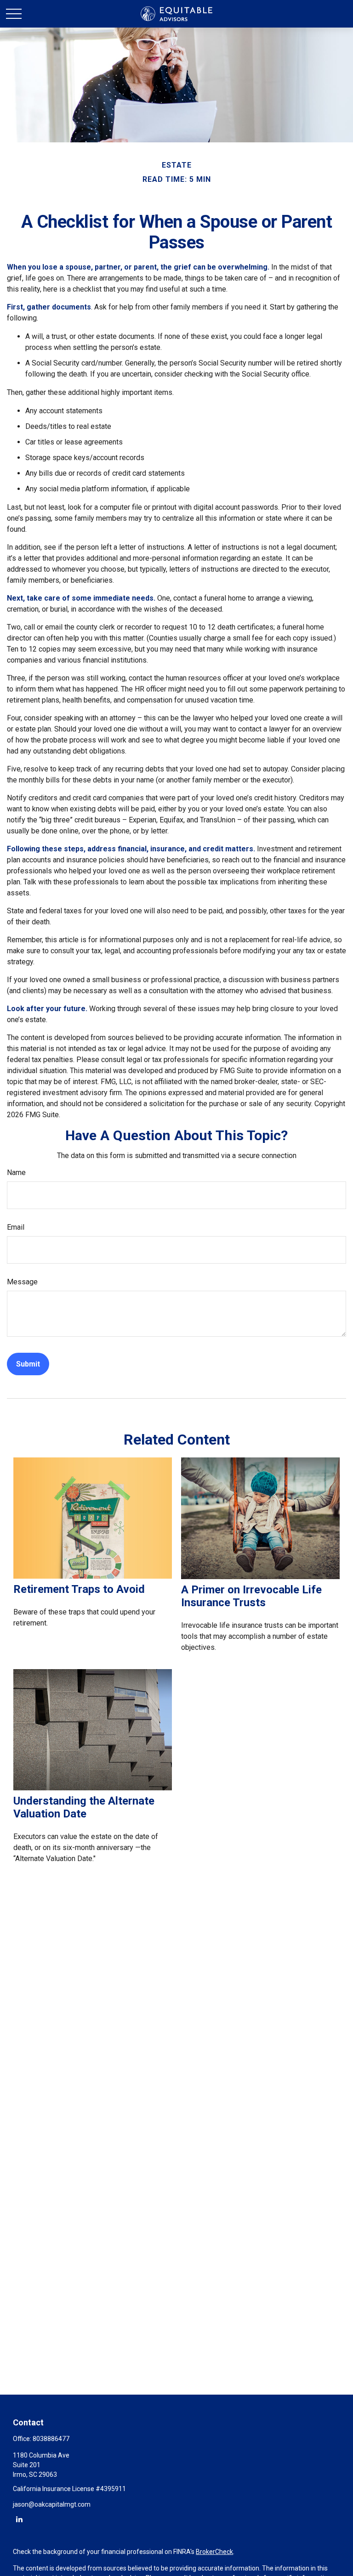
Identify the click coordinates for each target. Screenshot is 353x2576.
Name (16, 1173)
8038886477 (51, 2439)
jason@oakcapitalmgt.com (52, 2504)
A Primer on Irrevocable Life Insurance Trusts (251, 1596)
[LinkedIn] (19, 2519)
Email (16, 1227)
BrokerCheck (214, 2552)
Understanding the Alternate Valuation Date (84, 1807)
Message (22, 1282)
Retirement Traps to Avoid (79, 1589)
